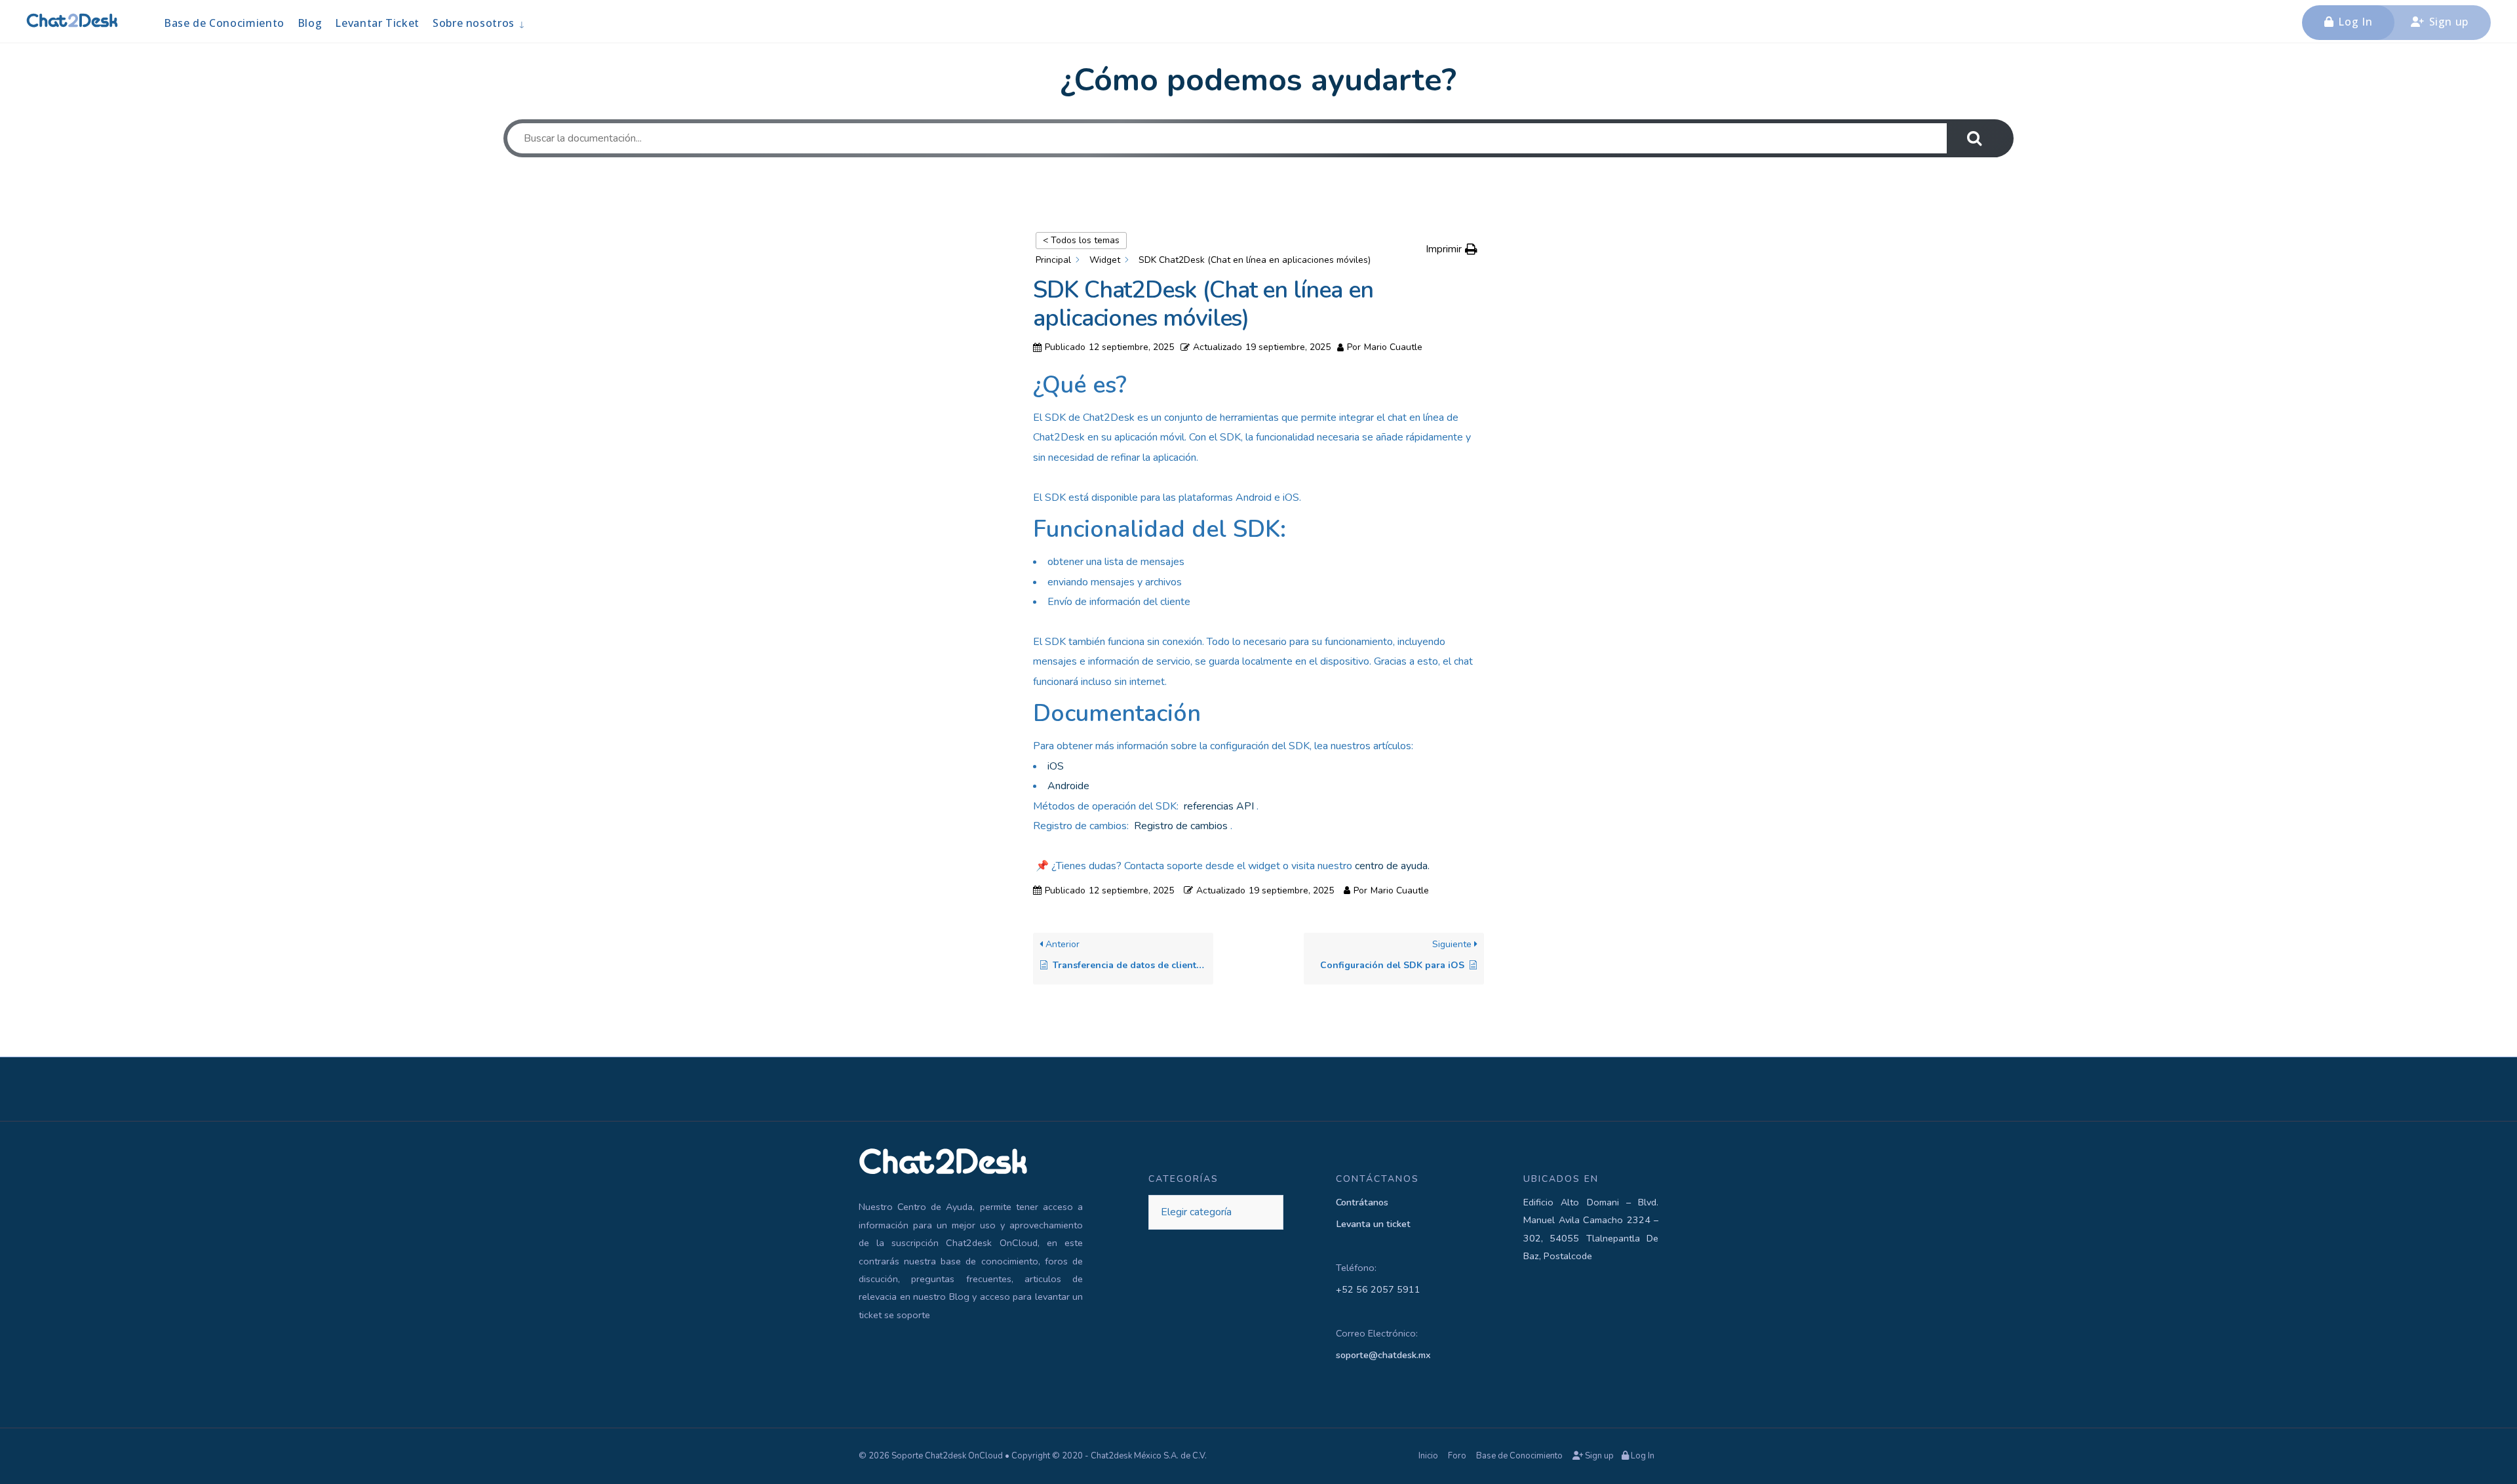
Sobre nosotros (474, 23)
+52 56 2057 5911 (1378, 1289)
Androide (1068, 786)
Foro (1457, 1456)
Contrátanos (1362, 1202)
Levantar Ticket (377, 23)
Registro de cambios (1181, 826)
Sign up (2447, 22)
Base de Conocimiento (224, 23)
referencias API (1219, 806)
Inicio (1428, 1456)
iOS (1056, 766)
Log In (2354, 22)
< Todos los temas (1081, 240)
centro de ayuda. (1392, 866)
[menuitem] (478, 23)
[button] (1452, 249)
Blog (310, 23)
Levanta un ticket (1373, 1224)
